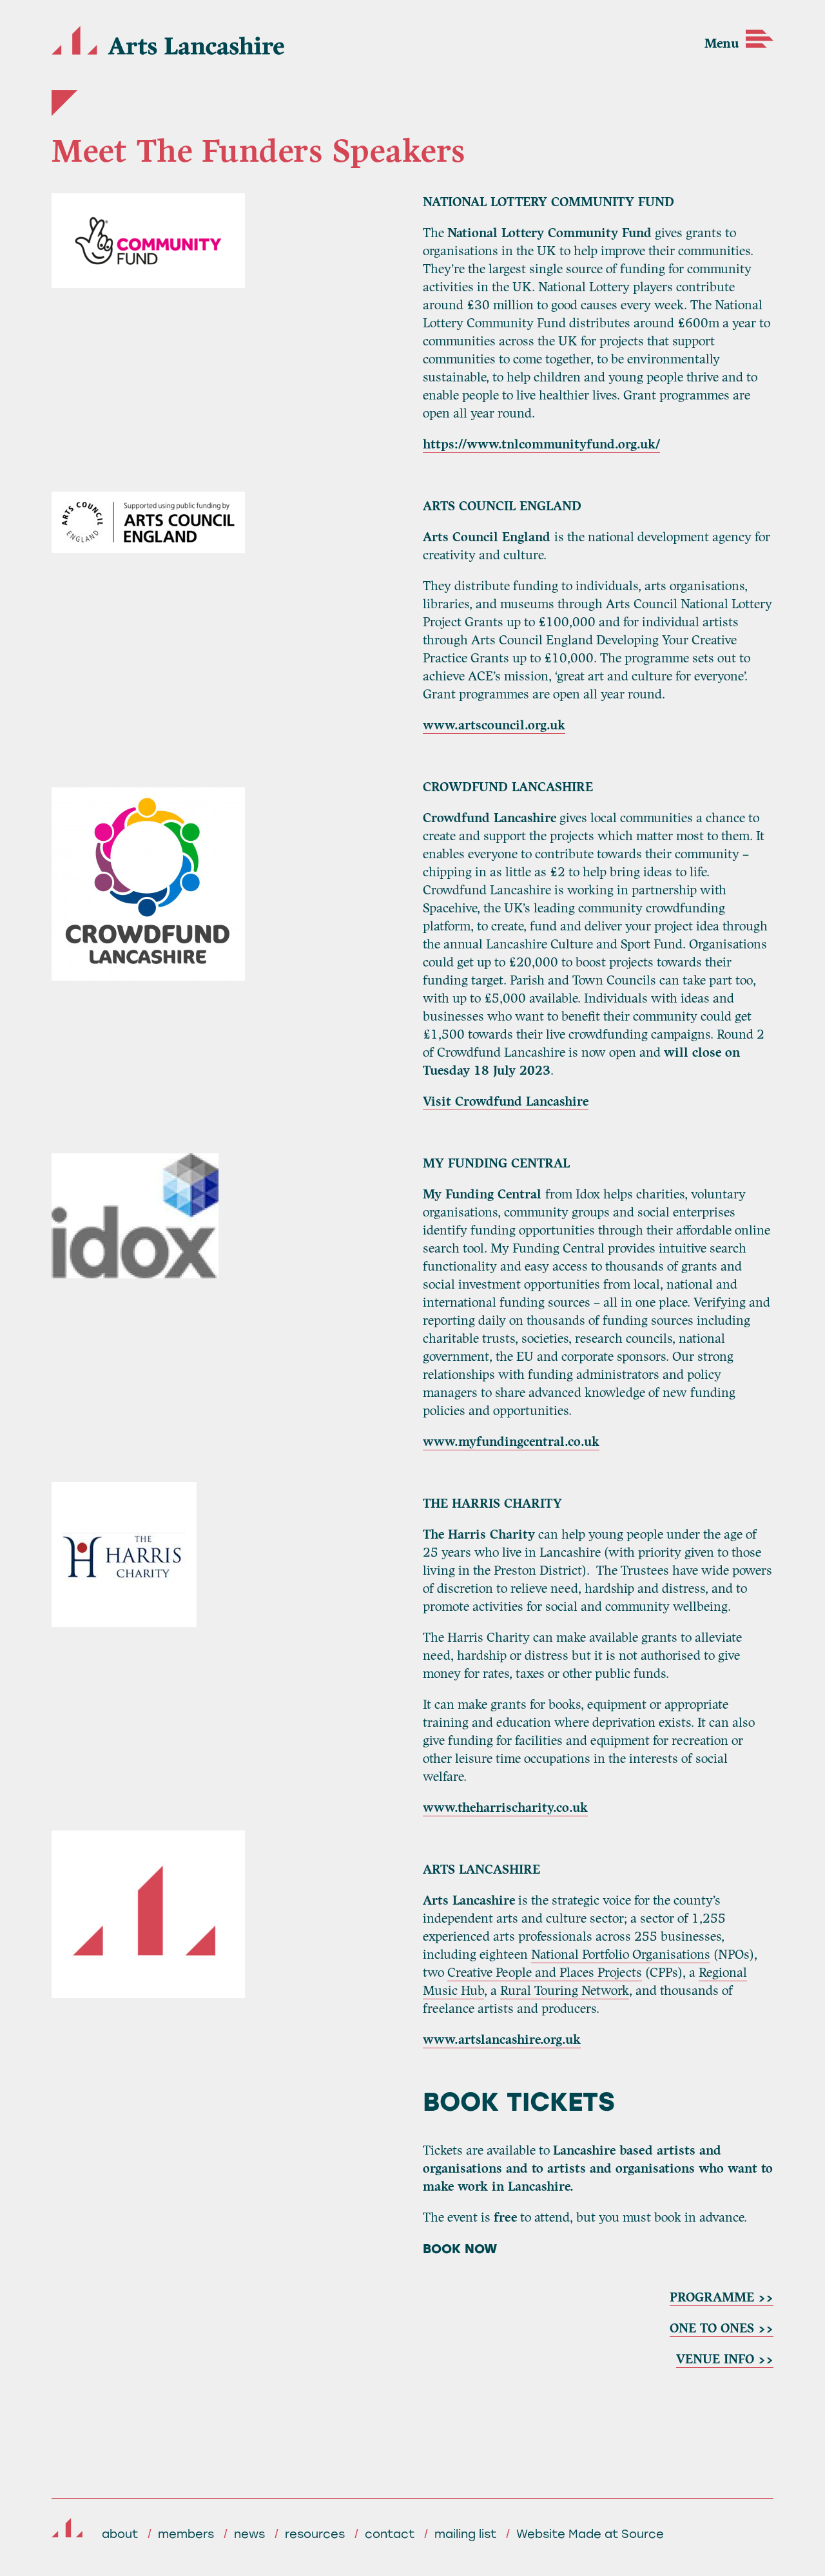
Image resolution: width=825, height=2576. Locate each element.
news (249, 2534)
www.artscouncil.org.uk (494, 725)
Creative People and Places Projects (545, 1973)
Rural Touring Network (565, 1991)
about (120, 2534)
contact (390, 2534)
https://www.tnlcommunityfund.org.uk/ (541, 444)
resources (315, 2534)
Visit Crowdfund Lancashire (506, 1101)
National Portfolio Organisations (621, 1955)
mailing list (465, 2534)
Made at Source (616, 2534)
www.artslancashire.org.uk (502, 2040)
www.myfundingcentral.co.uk (511, 1442)
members (186, 2534)
